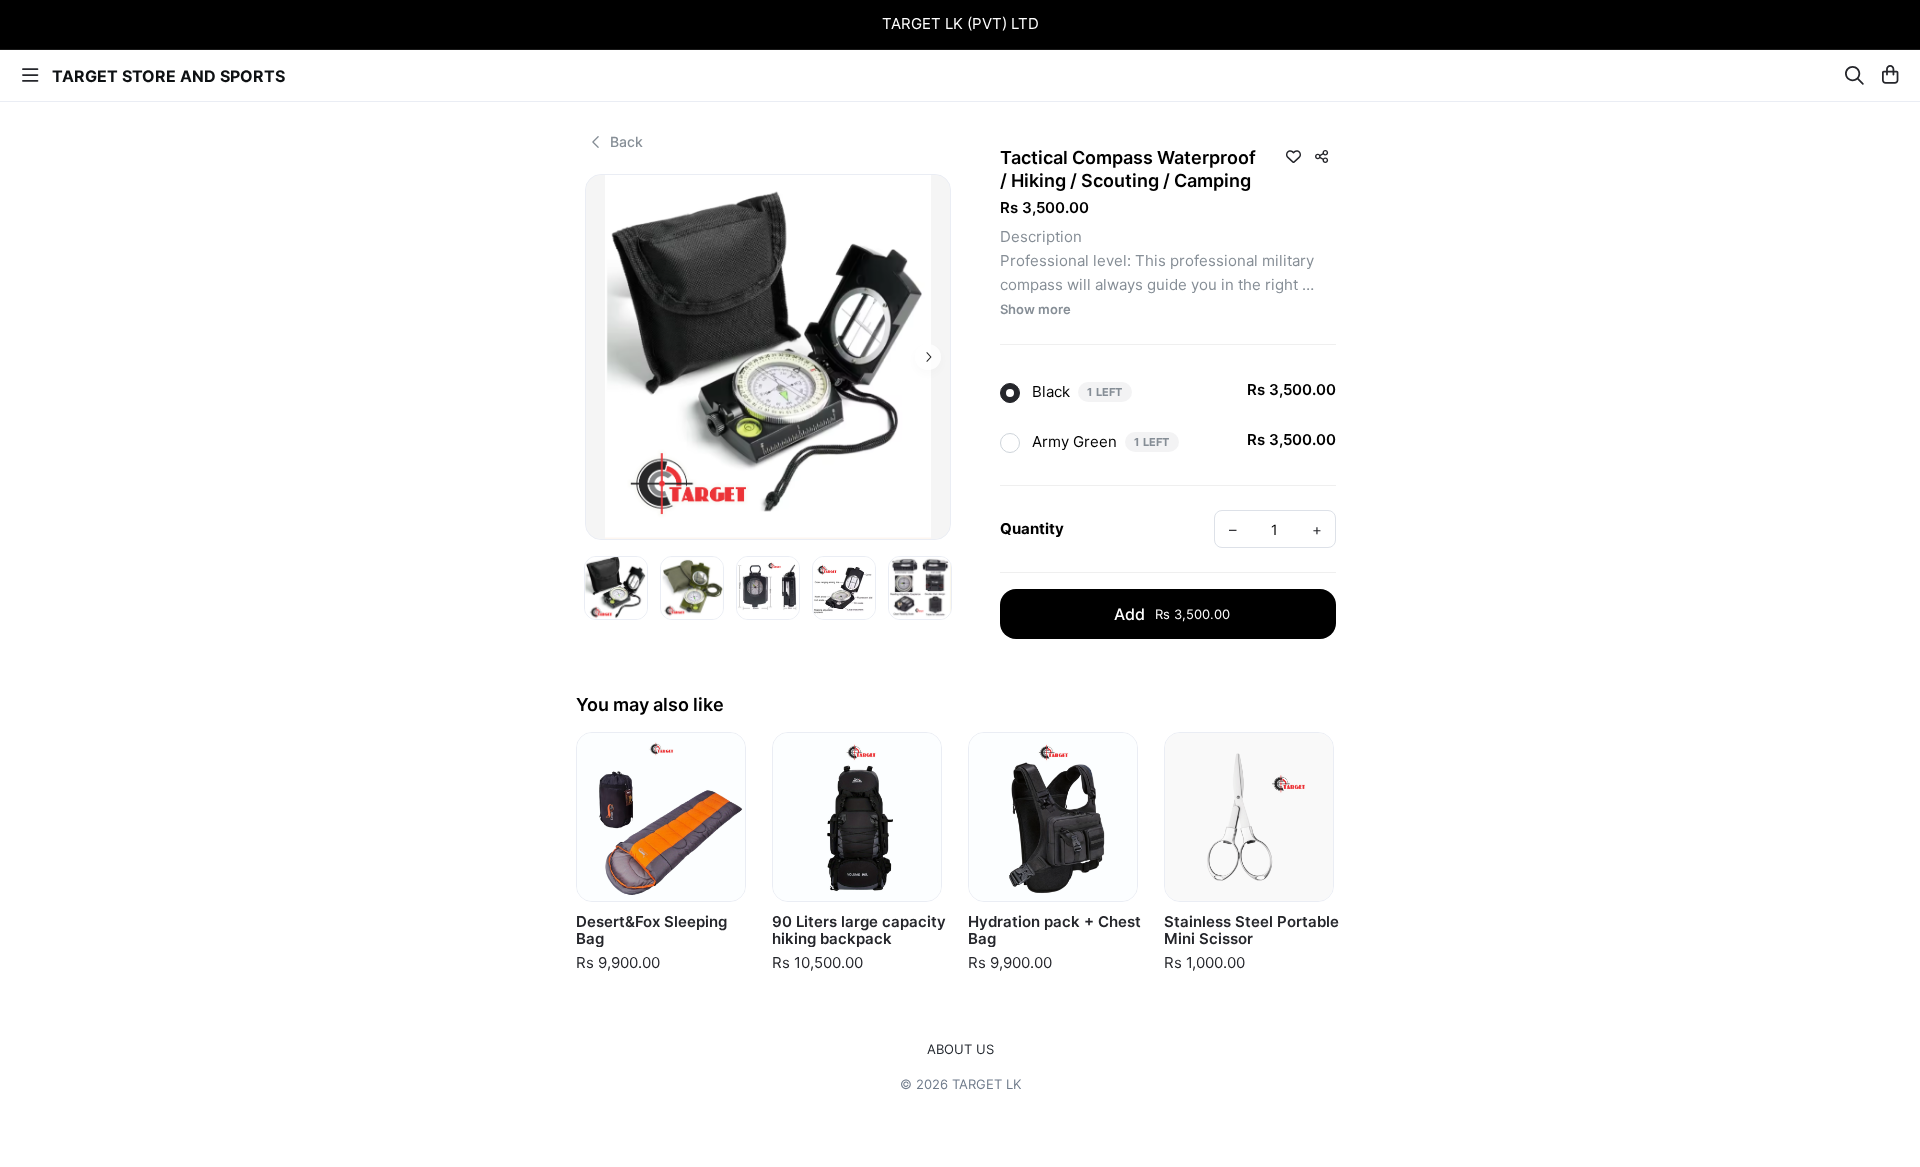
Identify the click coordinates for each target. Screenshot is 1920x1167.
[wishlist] (1293, 156)
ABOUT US (960, 1049)
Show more (1035, 309)
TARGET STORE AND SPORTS (168, 76)
